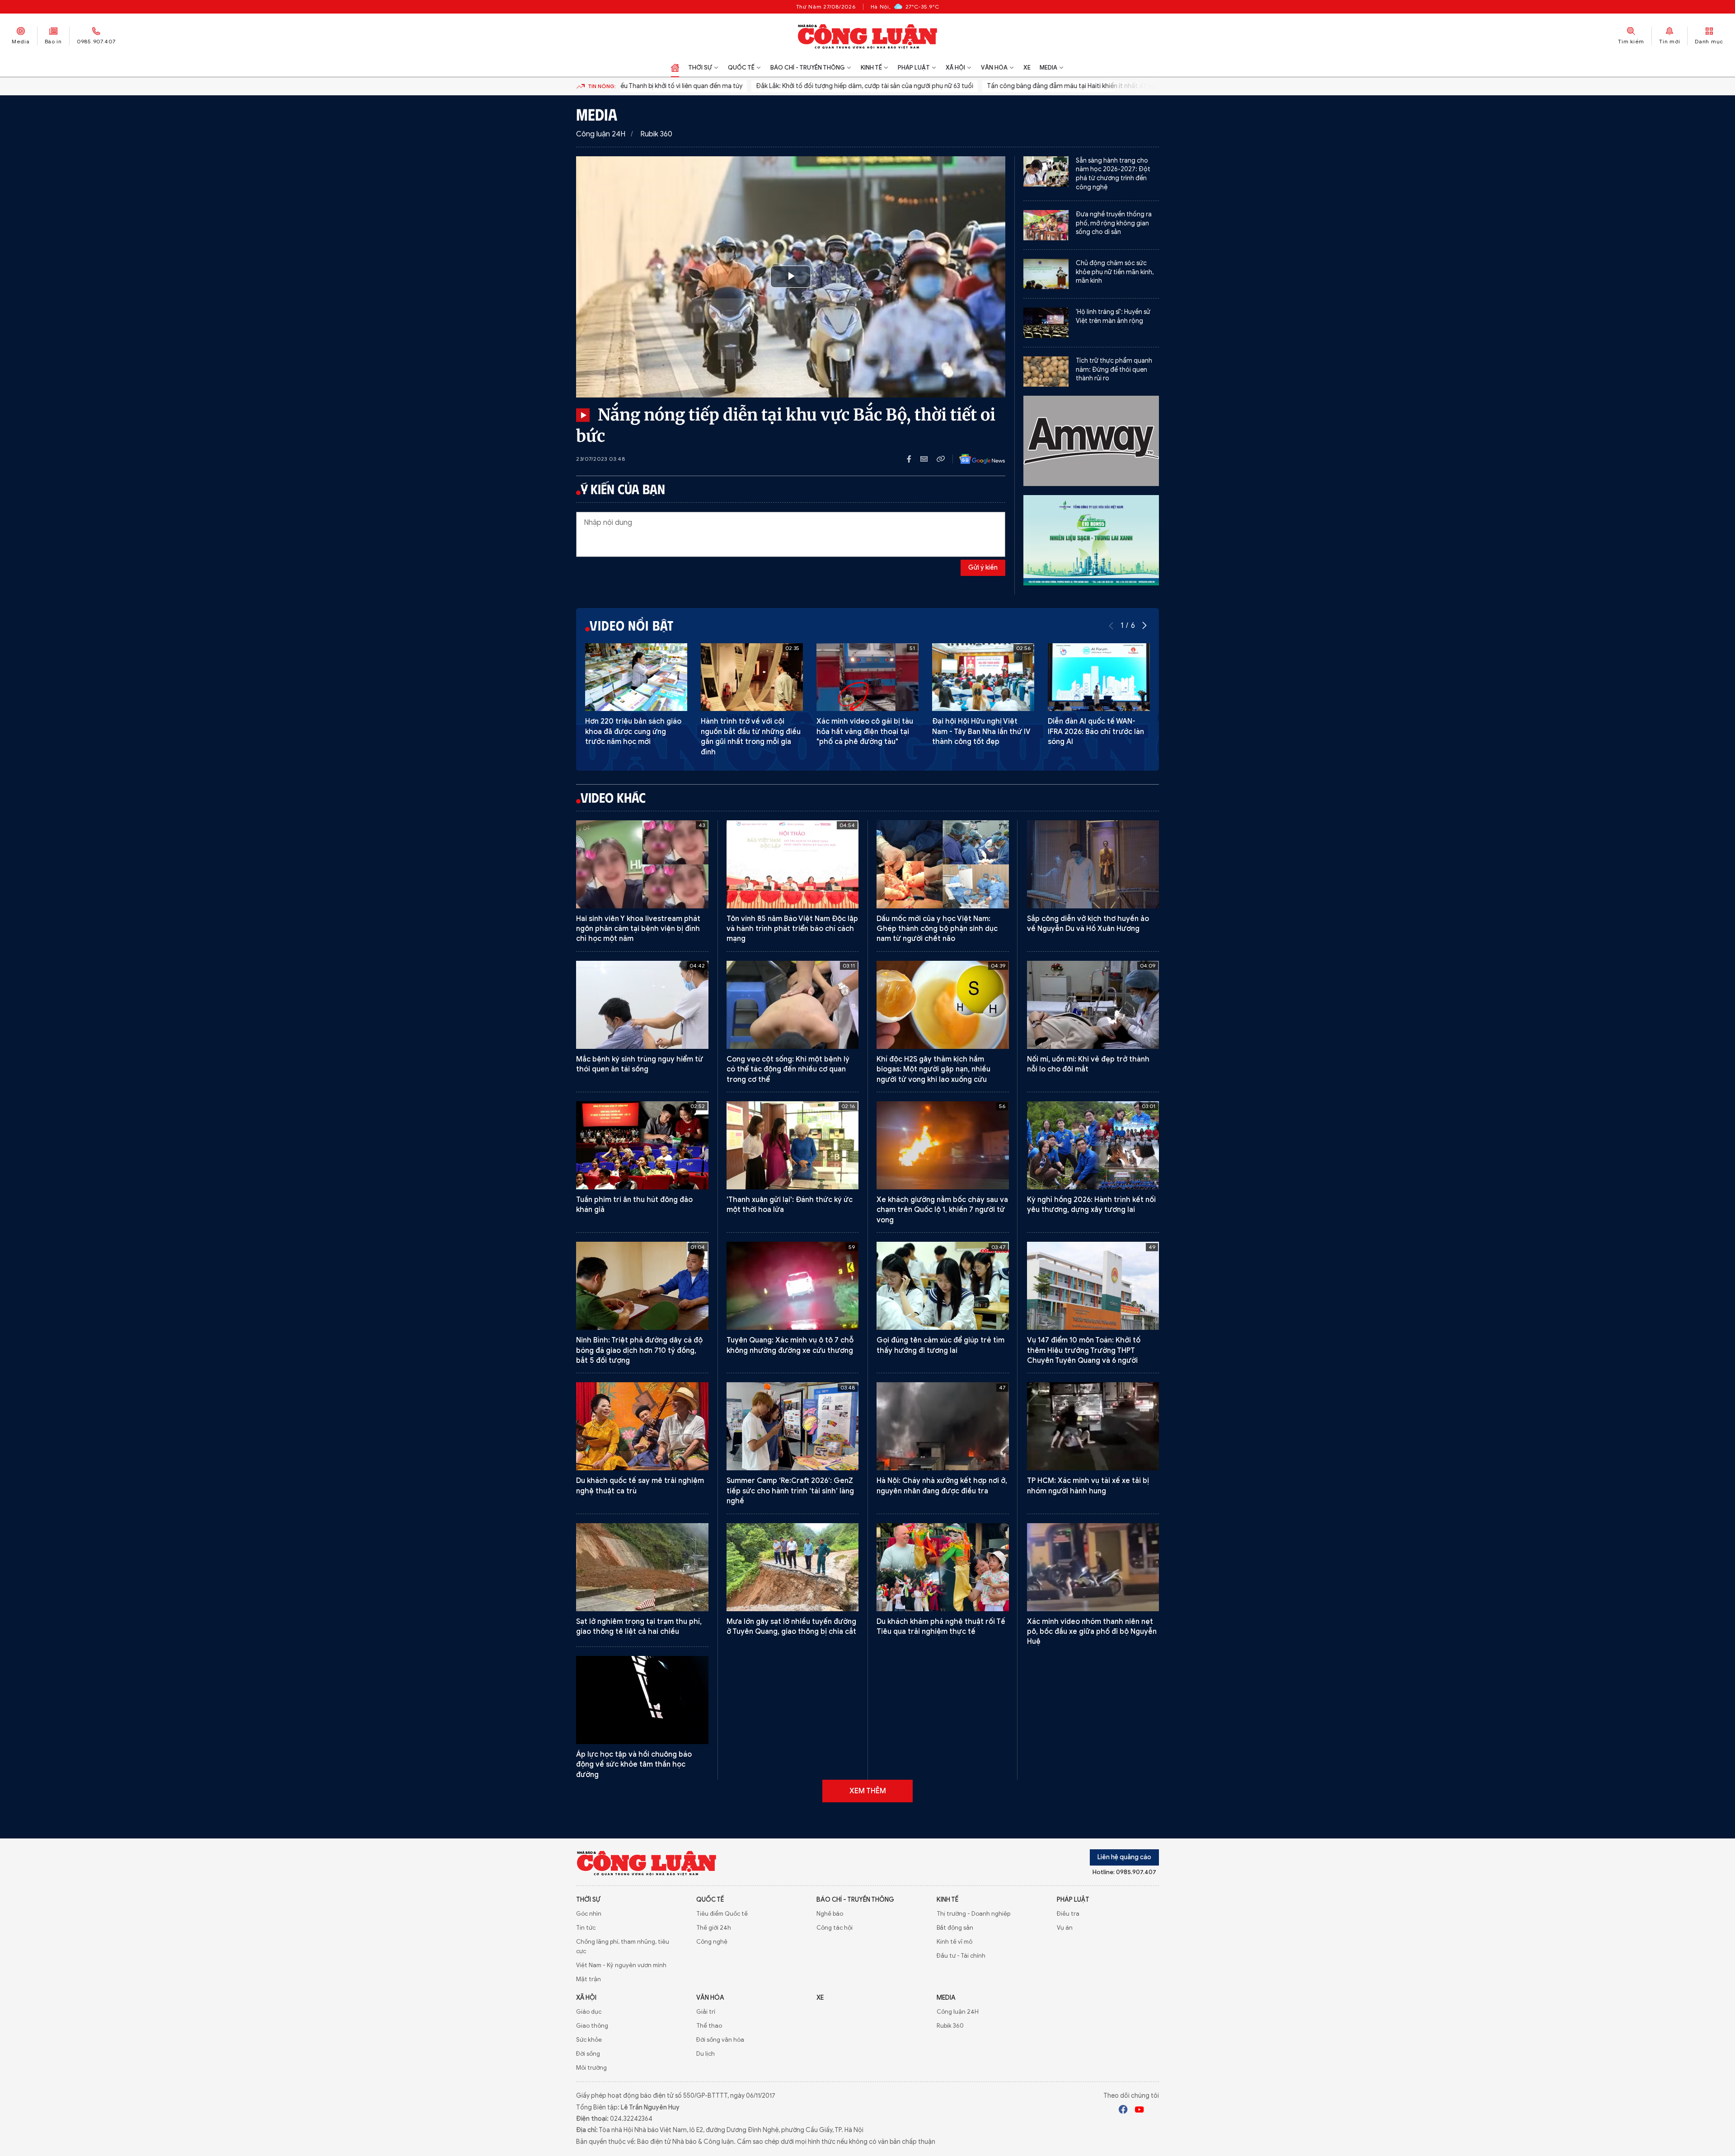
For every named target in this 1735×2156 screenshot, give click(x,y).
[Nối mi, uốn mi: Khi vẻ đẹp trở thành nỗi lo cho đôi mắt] (1093, 1005)
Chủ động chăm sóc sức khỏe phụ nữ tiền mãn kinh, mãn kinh (1115, 272)
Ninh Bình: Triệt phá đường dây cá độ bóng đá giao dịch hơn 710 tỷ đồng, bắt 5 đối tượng (639, 1350)
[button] (1144, 626)
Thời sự (700, 68)
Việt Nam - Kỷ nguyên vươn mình (621, 1965)
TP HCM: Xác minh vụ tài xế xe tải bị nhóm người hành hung (1088, 1486)
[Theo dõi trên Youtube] (1139, 2111)
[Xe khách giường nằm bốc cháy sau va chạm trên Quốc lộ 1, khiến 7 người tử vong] (943, 1145)
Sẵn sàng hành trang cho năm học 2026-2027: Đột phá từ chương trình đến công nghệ (1113, 174)
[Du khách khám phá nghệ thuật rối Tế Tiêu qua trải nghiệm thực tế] (943, 1567)
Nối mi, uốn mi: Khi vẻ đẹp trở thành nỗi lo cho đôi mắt (1088, 1064)
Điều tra (1068, 1914)
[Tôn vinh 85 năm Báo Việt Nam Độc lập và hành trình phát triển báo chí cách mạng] (793, 864)
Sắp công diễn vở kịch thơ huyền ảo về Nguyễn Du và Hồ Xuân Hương (1088, 924)
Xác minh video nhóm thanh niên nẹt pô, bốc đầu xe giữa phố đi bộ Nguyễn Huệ (1092, 1632)
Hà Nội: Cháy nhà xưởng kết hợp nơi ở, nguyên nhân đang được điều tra (942, 1486)
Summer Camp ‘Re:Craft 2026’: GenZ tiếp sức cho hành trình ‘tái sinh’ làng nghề (790, 1491)
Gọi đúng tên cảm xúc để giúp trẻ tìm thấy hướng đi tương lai (940, 1345)
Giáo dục (589, 2012)
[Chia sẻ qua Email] (928, 459)
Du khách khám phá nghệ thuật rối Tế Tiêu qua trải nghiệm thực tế (941, 1627)
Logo (647, 1863)
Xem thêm (868, 1791)
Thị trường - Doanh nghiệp (973, 1914)
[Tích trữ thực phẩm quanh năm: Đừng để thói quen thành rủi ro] (1046, 372)
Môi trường (591, 2068)
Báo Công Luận (868, 36)
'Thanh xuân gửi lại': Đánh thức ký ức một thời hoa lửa (790, 1205)
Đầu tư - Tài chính (961, 1956)
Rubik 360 (656, 134)
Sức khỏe (589, 2040)
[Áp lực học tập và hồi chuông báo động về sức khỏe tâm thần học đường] (642, 1700)
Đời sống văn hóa (720, 2040)
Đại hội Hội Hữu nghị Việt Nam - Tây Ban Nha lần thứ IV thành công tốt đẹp (981, 732)
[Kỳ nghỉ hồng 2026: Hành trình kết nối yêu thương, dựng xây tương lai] (1093, 1145)
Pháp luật (914, 68)
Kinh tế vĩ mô (954, 1942)
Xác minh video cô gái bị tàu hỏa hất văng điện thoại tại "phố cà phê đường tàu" (865, 732)
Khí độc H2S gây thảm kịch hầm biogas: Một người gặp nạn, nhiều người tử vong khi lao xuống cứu (933, 1069)
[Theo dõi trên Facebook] (1123, 2111)
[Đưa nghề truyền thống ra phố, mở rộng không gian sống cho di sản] (1046, 225)
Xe (1027, 68)
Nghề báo (830, 1914)
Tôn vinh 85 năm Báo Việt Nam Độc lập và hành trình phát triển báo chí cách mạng (792, 929)
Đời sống (588, 2054)
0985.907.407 (96, 41)
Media (21, 41)
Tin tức (586, 1928)
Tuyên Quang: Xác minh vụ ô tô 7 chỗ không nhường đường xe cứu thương (790, 1345)
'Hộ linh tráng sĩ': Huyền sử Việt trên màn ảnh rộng (1113, 316)
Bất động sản (955, 1928)
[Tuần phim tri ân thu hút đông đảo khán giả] (642, 1145)
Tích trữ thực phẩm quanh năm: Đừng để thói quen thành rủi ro (1114, 369)
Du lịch (706, 2054)
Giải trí (706, 2012)
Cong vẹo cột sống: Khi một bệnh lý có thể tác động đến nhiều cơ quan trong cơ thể (788, 1069)
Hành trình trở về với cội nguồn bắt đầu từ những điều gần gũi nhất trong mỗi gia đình (751, 737)
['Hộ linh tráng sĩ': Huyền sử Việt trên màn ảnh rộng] (1046, 323)
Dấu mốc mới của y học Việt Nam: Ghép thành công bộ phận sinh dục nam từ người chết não (937, 929)
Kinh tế (871, 68)
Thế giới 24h (714, 1928)
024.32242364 (631, 2119)
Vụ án (1065, 1928)
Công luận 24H (601, 134)
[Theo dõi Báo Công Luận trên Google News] (975, 459)
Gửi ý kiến (983, 568)
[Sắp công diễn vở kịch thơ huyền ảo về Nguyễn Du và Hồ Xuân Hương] (1093, 864)
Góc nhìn (589, 1914)
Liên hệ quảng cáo (1124, 1857)
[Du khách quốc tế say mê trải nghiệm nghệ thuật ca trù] (642, 1426)
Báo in (53, 41)
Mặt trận (588, 1979)
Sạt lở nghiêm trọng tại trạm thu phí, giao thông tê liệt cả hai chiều (639, 1627)
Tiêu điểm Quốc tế (722, 1914)
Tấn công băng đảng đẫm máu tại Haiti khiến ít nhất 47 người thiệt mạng (1023, 86)
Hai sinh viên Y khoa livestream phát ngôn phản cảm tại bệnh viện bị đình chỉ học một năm (638, 929)
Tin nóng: (602, 86)
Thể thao (709, 2026)
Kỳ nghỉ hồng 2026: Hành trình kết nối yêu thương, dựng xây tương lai (1091, 1205)
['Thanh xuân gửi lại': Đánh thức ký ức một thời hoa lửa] (793, 1145)
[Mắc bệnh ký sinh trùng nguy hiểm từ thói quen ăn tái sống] (642, 1005)
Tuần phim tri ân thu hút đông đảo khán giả (634, 1205)
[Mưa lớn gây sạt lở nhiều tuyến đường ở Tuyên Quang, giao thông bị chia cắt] (793, 1567)
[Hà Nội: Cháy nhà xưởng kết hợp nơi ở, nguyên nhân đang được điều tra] (943, 1426)
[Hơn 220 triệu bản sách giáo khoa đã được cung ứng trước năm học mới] (636, 677)
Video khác (613, 797)
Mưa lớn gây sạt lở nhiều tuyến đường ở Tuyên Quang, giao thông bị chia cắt (791, 1627)
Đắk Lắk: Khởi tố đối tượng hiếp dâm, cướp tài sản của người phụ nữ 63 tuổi (795, 86)
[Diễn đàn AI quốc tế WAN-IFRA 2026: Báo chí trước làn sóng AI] (1099, 677)
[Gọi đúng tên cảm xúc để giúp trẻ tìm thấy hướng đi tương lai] (943, 1286)
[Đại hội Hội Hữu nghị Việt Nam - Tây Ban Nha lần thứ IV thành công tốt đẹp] (983, 677)
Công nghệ (712, 1942)
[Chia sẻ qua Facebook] (914, 459)
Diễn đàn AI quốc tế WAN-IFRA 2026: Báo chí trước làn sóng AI (1096, 732)
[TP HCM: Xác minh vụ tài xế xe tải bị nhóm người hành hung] (1093, 1426)
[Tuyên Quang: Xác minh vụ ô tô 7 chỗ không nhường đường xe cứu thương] (793, 1286)
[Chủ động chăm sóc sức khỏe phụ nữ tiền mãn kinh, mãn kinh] (1046, 274)
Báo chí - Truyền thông (808, 68)
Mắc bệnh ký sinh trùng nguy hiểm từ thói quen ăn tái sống (640, 1064)
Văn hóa (994, 68)
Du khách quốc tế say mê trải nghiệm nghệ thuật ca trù (640, 1486)
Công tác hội (835, 1928)
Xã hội (955, 68)
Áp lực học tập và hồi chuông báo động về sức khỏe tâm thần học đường (634, 1765)
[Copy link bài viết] (941, 459)
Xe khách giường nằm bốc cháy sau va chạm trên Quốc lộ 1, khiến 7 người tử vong (942, 1210)
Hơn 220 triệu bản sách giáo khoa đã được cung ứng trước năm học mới (633, 732)
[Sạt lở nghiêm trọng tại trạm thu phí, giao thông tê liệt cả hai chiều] (642, 1567)
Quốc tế (741, 68)
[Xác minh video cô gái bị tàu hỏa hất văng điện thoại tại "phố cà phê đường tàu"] (867, 677)
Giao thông (592, 2026)
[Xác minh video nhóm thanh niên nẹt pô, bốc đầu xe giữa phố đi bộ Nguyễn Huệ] (1093, 1567)
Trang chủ (675, 68)
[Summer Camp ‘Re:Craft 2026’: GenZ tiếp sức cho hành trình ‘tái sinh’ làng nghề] (793, 1426)
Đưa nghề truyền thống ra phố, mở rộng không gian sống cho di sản (1114, 223)
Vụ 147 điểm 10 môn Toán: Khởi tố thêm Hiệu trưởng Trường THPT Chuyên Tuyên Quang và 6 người (1084, 1350)
